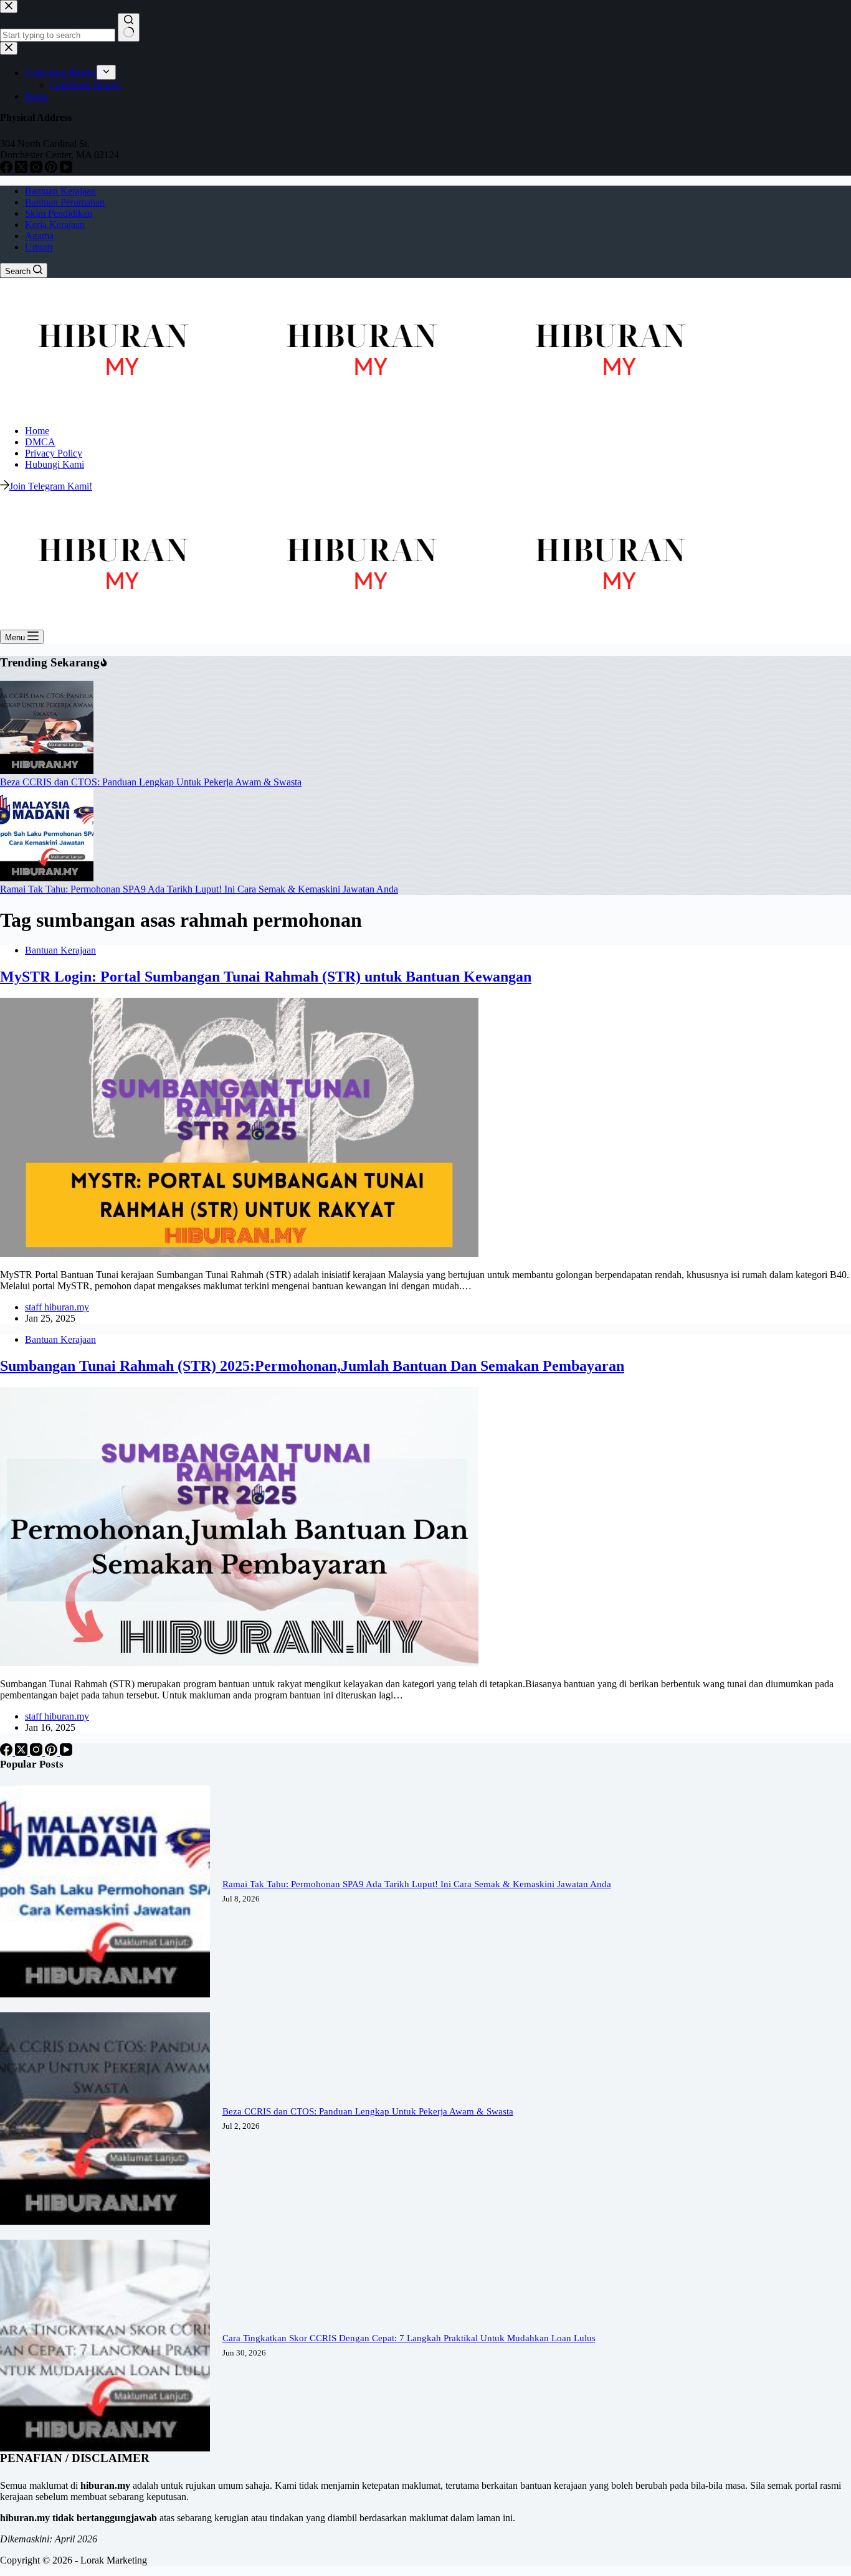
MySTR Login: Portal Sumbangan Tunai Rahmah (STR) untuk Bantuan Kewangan (266, 977)
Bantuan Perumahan (65, 202)
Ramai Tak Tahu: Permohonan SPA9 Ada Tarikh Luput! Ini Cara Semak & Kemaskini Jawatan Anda (199, 889)
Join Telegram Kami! (51, 486)
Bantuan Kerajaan (60, 191)
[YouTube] (66, 1752)
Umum (39, 247)
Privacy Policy (54, 453)
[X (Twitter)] (22, 1752)
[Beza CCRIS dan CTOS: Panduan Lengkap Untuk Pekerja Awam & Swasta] (47, 771)
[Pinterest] (52, 1752)
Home (37, 431)
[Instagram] (37, 1752)
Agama (39, 236)
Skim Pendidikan (59, 213)
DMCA (40, 442)
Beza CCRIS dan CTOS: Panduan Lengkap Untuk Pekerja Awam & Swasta (151, 782)
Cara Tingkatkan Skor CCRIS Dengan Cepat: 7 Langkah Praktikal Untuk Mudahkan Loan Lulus (409, 2338)
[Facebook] (7, 1752)
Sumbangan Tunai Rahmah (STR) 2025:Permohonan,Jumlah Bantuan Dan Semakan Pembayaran (312, 1366)
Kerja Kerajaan (55, 225)
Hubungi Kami (55, 464)
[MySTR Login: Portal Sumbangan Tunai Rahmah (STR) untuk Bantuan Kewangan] (239, 1253)
